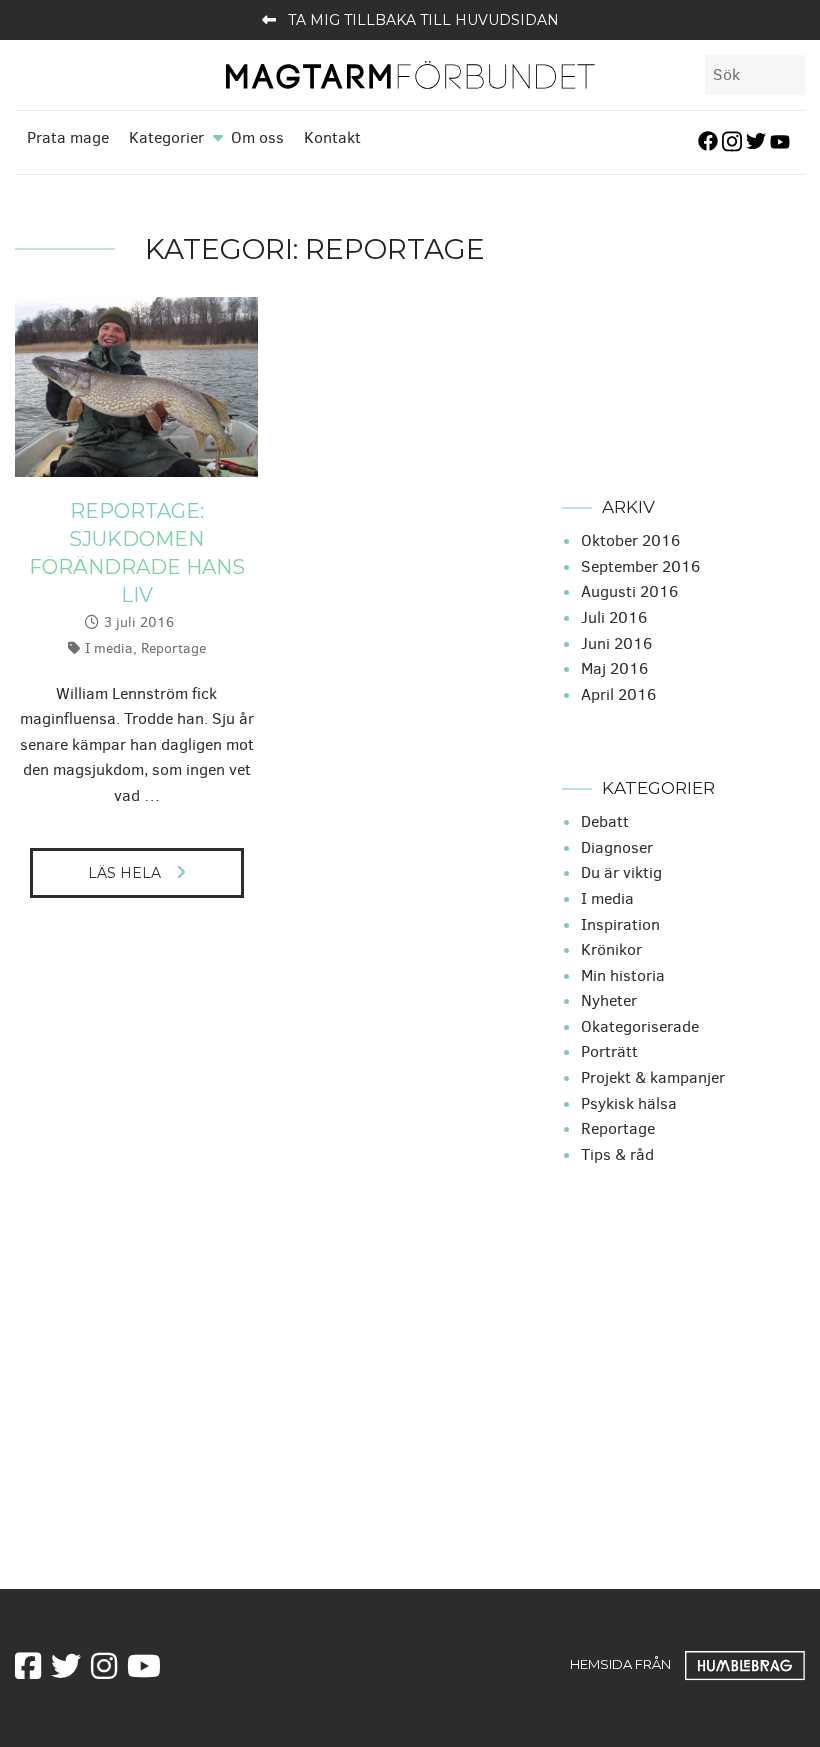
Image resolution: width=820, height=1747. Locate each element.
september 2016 (640, 566)
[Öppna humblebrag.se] (745, 1664)
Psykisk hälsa (629, 1103)
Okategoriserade (640, 1026)
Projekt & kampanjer (653, 1077)
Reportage (173, 648)
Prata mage (68, 137)
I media (109, 648)
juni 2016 (616, 643)
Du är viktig (621, 872)
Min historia (623, 975)
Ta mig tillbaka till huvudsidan (423, 20)
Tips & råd (617, 1154)
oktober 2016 (630, 540)
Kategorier (166, 137)
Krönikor (611, 949)
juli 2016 (614, 617)
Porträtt (609, 1051)
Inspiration (620, 924)
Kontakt (332, 137)
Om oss (257, 137)
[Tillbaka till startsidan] (410, 73)
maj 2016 (614, 668)
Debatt (605, 821)
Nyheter (609, 1000)
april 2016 (618, 694)
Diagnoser (617, 847)
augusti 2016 (629, 591)
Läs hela (124, 873)
